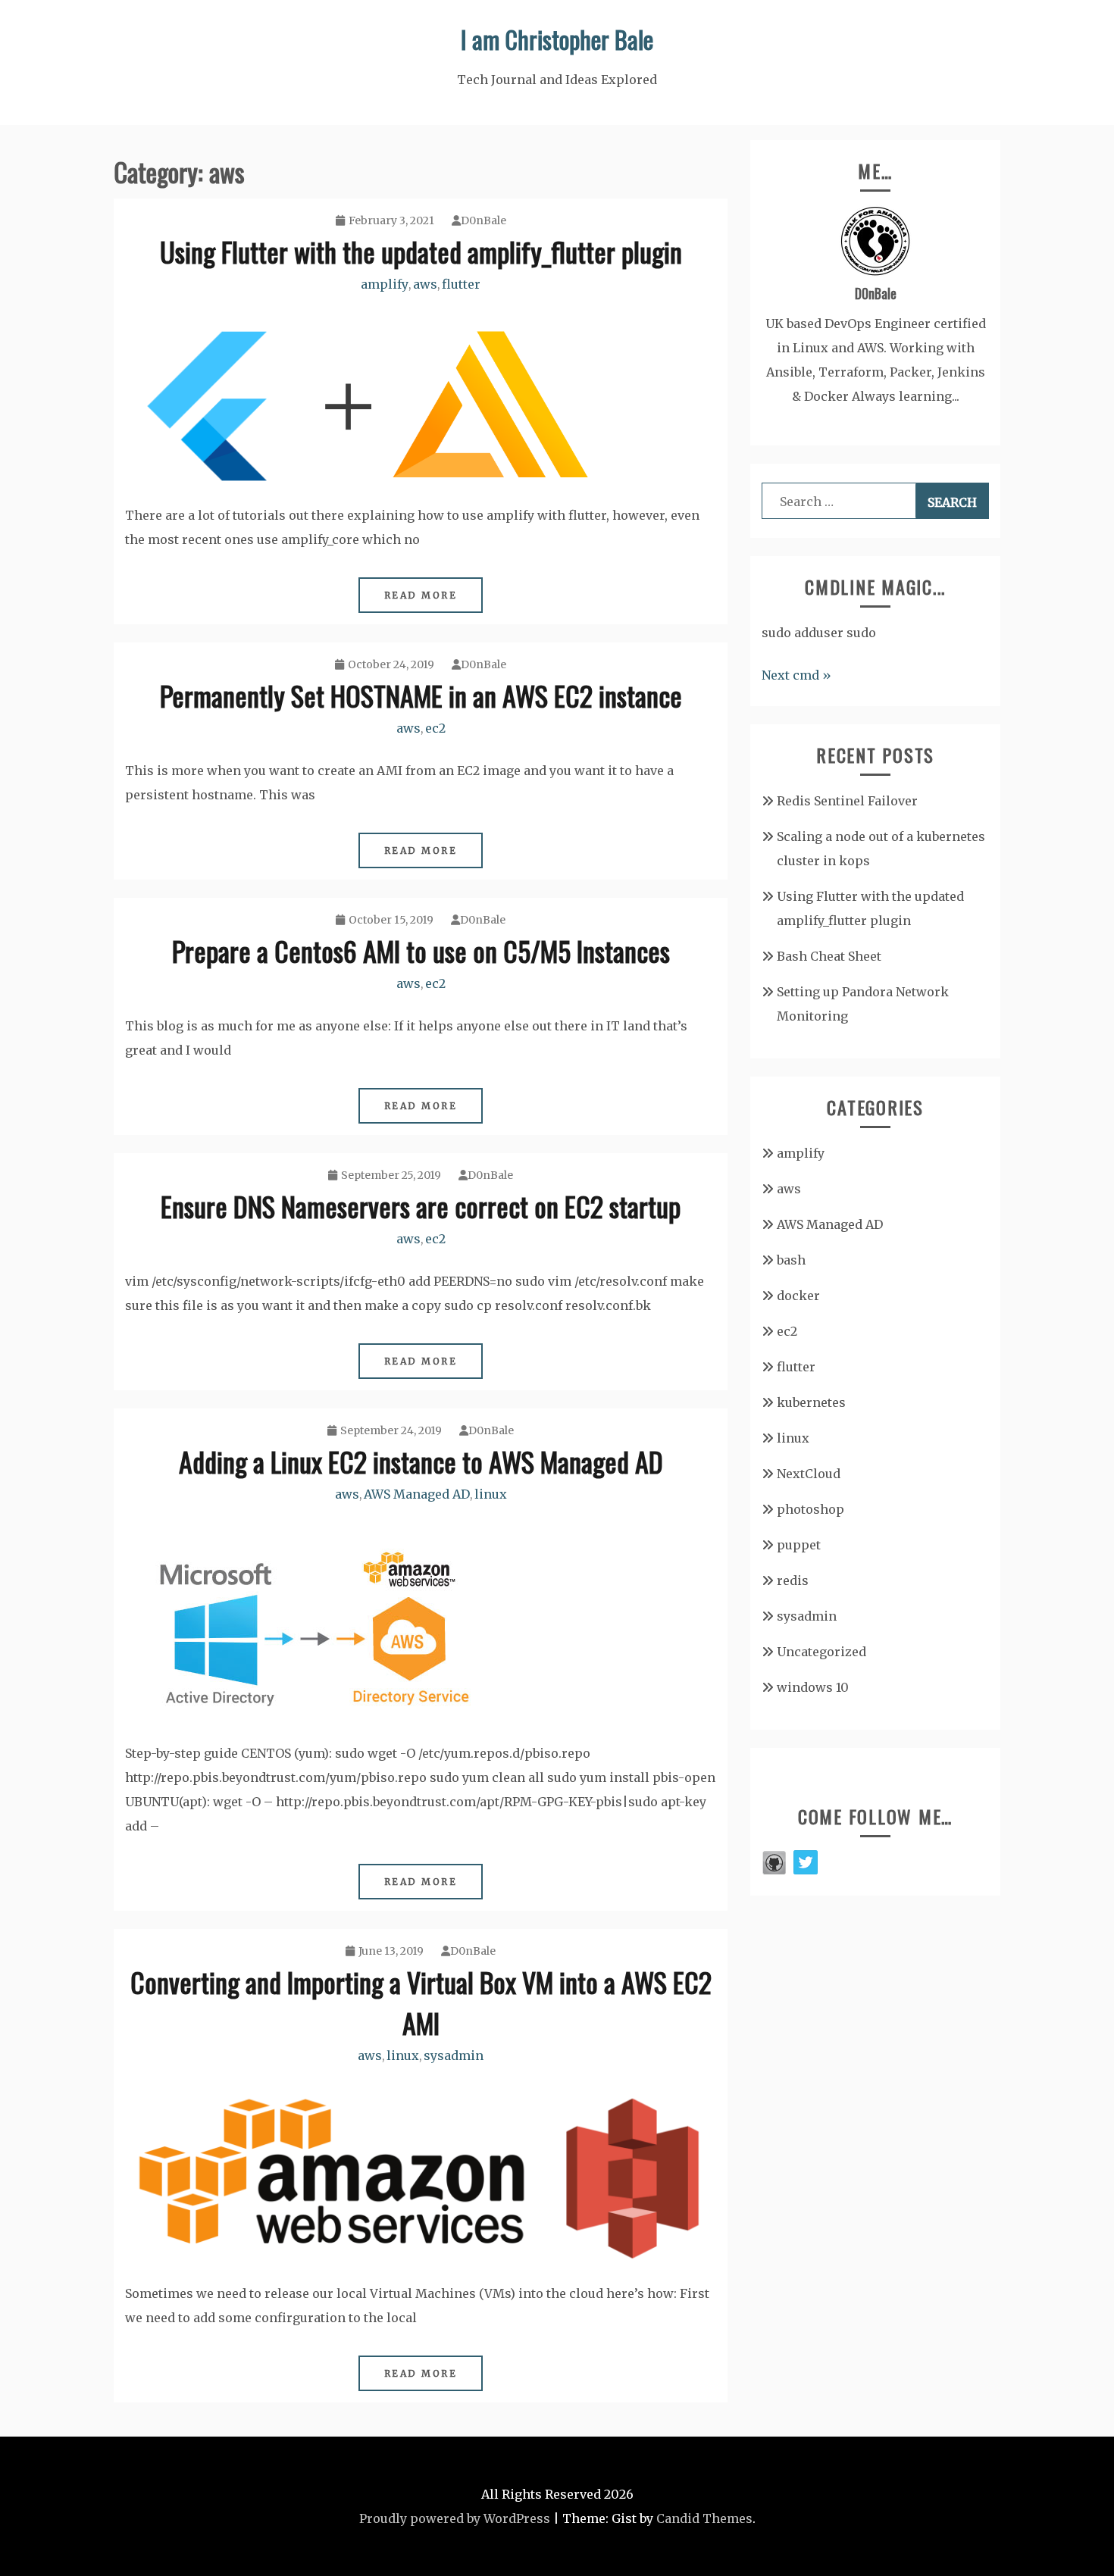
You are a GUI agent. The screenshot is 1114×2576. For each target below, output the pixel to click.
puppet (799, 1545)
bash (791, 1260)
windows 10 (813, 1687)
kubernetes (811, 1402)
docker (798, 1296)
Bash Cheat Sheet (829, 956)
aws (425, 284)
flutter (461, 284)
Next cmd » (796, 675)
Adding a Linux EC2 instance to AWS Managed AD (421, 1461)
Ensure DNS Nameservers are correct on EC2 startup (421, 1206)
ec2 (435, 728)
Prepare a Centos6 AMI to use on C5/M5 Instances (421, 950)
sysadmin (454, 2055)
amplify (385, 284)
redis (793, 1580)
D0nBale (483, 220)
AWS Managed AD (417, 1494)
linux (491, 1494)
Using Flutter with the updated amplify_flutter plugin (421, 251)
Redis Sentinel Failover (847, 801)
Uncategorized (821, 1652)
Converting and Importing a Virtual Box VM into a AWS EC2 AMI (421, 2002)
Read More (421, 595)
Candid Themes (704, 2518)
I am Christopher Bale (557, 39)
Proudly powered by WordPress (455, 2518)
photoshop (810, 1509)
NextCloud (809, 1474)
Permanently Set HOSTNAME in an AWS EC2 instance (421, 695)
